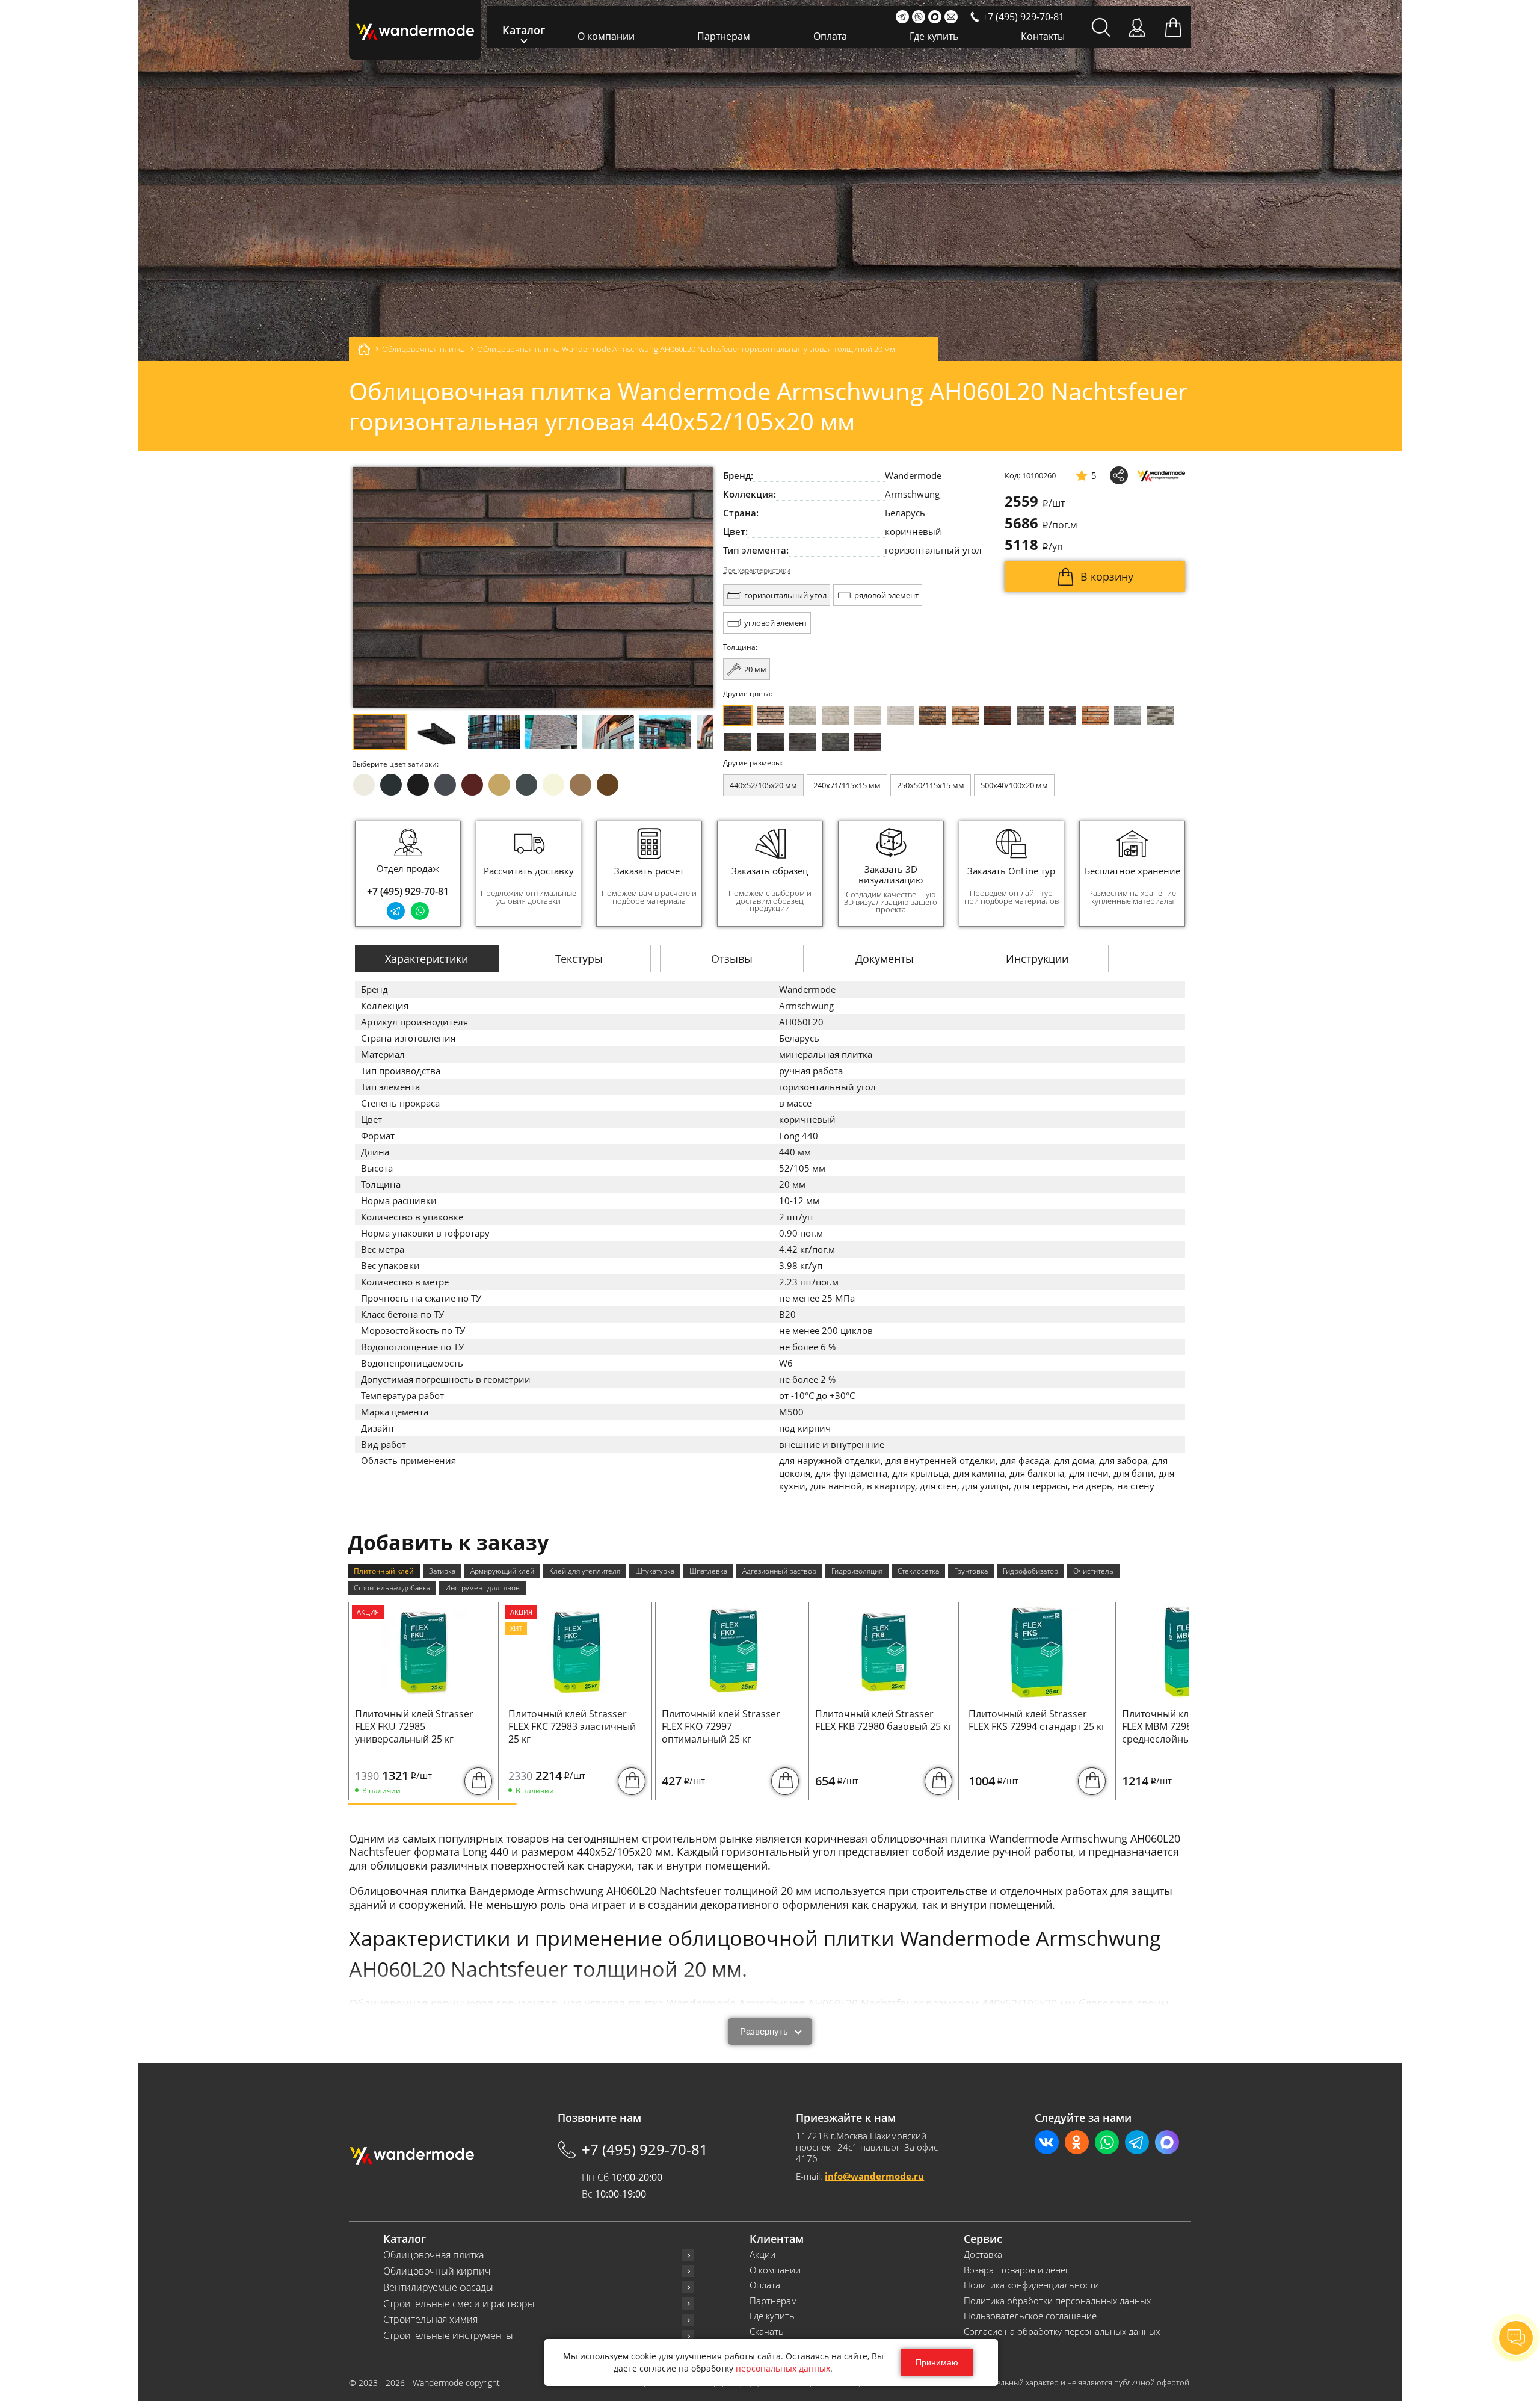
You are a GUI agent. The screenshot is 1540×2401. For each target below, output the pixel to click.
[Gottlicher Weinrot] (868, 742)
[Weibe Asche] (1160, 715)
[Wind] (900, 715)
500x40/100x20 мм (1014, 785)
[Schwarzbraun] (1030, 715)
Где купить (934, 36)
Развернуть (764, 2031)
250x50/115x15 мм (931, 785)
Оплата (830, 36)
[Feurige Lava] (1095, 715)
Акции (762, 2254)
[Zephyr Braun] (1063, 715)
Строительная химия (430, 2319)
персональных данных (783, 2368)
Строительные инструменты (448, 2336)
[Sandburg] (965, 715)
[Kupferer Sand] (998, 715)
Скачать (767, 2331)
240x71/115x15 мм (847, 785)
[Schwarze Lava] (803, 742)
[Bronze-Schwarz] (933, 715)
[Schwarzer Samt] (770, 742)
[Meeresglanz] (835, 742)
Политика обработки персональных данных (1057, 2301)
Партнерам (724, 36)
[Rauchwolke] (835, 715)
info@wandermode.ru (874, 2176)
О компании (606, 36)
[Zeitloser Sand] (770, 715)
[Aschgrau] (1128, 715)
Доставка (983, 2254)
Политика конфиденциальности (1031, 2285)
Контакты (1043, 36)
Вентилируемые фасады (438, 2288)
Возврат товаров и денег (1016, 2270)
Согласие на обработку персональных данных (1062, 2331)
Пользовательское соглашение (1030, 2316)
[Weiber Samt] (868, 715)
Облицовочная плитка (433, 2255)
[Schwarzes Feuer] (738, 742)
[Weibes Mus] (803, 715)
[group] (529, 874)
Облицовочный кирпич (437, 2271)
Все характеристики (757, 570)
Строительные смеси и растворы (459, 2304)
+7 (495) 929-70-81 (408, 891)
